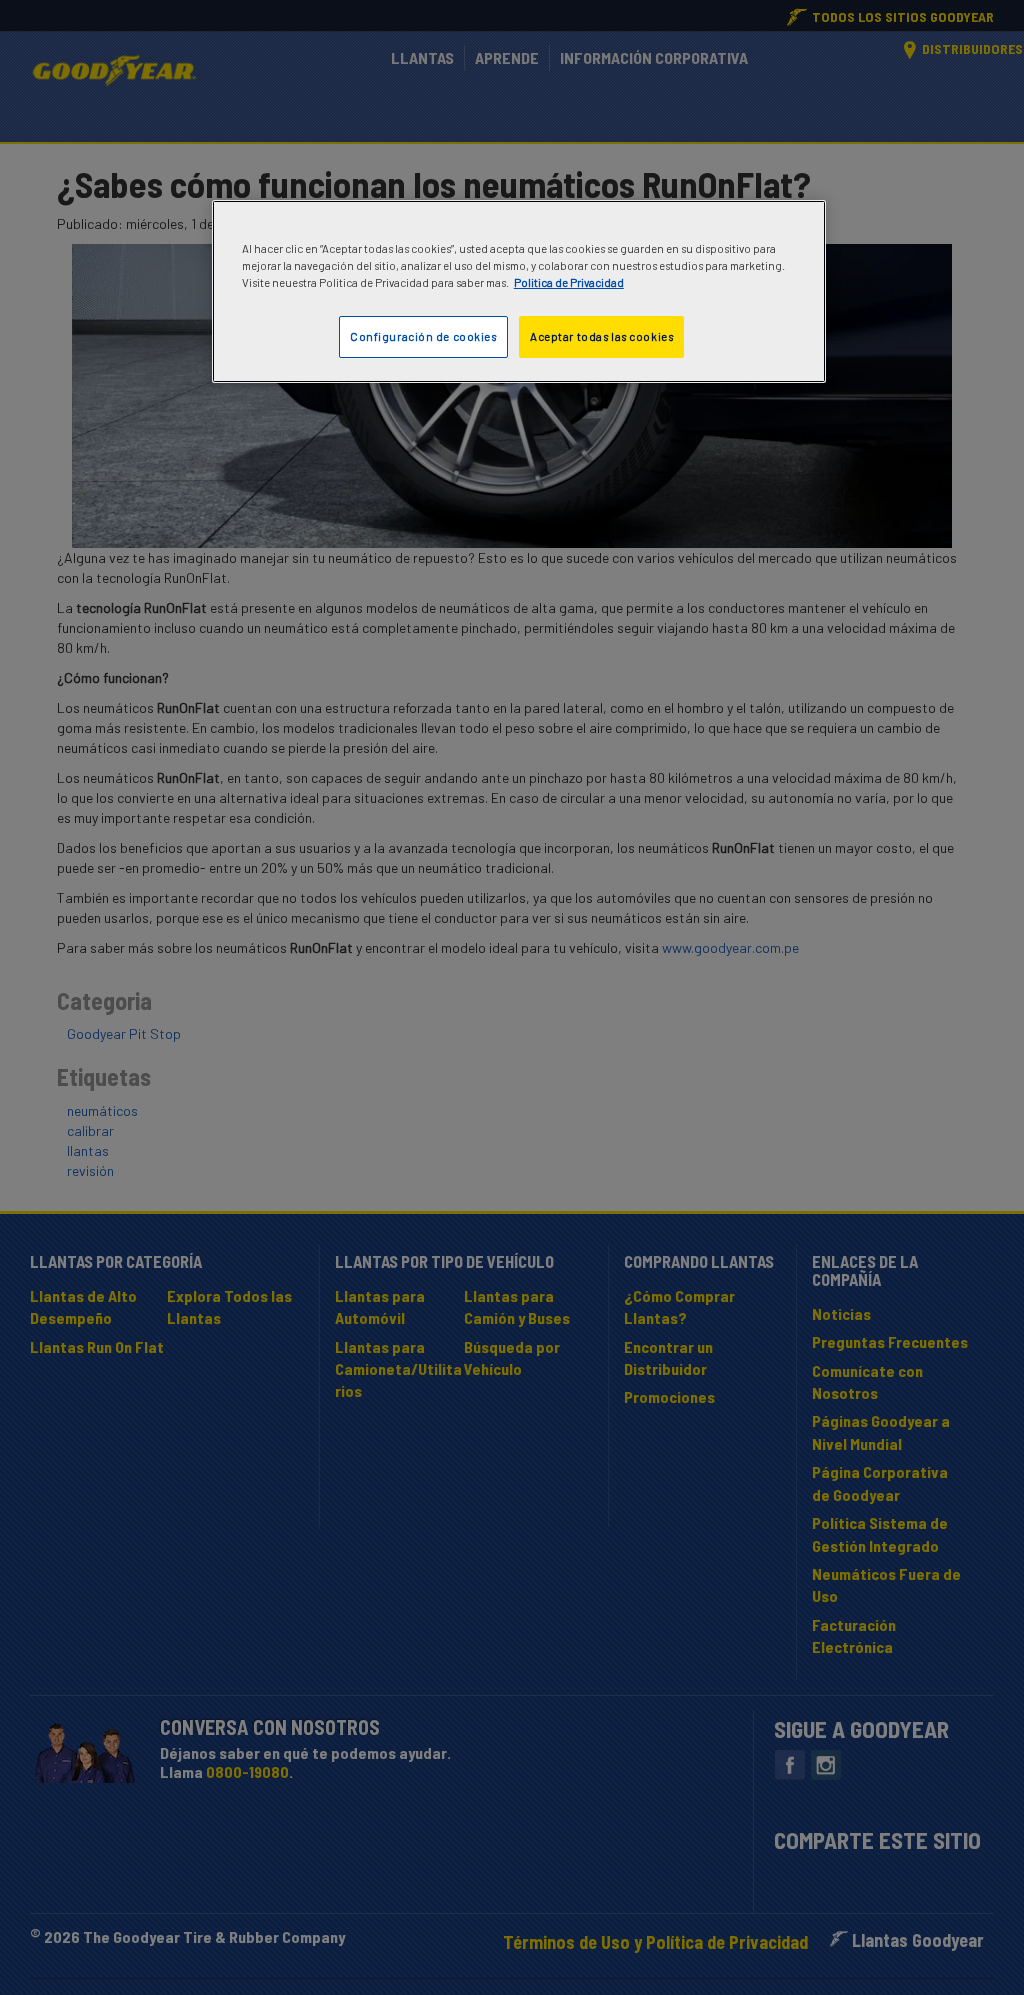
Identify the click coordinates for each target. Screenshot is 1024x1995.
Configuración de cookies (423, 336)
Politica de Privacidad (569, 282)
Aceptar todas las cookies (601, 336)
